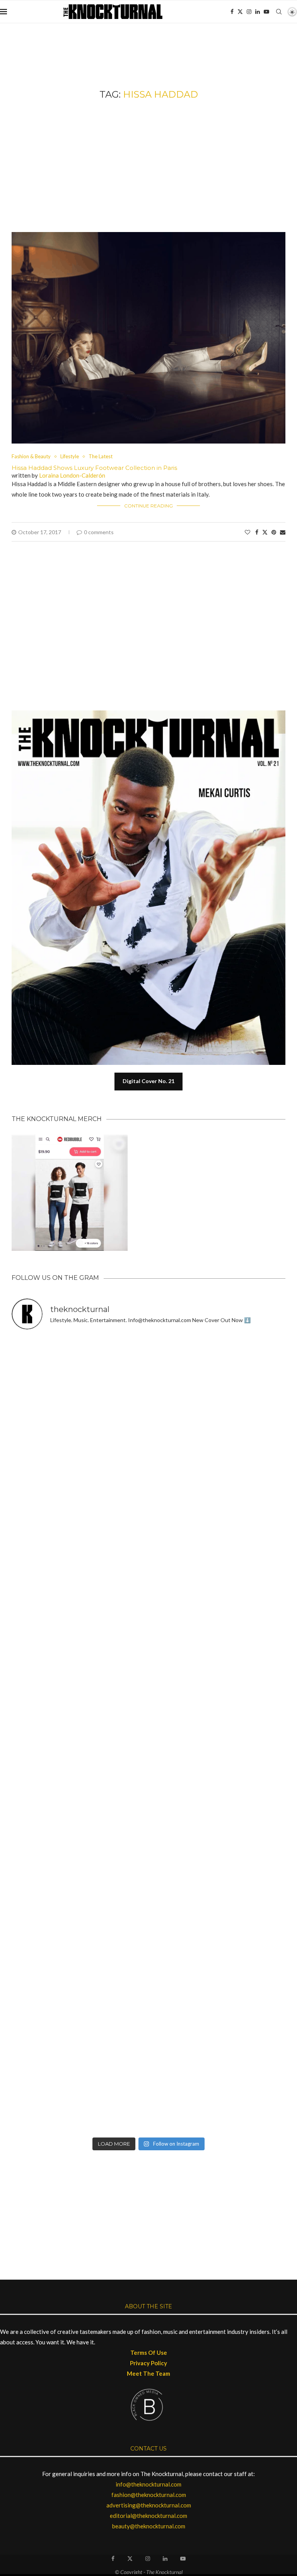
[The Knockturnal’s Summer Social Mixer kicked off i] (218, 1774)
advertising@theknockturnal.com (149, 2505)
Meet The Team (148, 2373)
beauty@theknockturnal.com (149, 2526)
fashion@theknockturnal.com (149, 2495)
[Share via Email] (283, 532)
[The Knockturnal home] (148, 2187)
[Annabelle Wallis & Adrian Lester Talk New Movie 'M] (79, 1456)
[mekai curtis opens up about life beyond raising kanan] (152, 714)
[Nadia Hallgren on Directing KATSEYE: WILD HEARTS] (79, 1616)
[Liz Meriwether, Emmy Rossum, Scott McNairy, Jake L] (218, 2093)
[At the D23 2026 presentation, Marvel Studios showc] (218, 1456)
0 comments (99, 532)
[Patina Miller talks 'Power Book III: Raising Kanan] (218, 1934)
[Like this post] (247, 532)
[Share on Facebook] (257, 532)
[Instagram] (249, 12)
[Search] (279, 12)
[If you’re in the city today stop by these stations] (79, 1774)
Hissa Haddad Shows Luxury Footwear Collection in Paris (94, 468)
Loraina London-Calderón (72, 475)
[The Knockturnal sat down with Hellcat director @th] (218, 1616)
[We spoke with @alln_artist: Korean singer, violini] (79, 1536)
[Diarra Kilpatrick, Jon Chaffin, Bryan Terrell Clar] (218, 2013)
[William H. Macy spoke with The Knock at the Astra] (218, 1536)
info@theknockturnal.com (148, 2484)
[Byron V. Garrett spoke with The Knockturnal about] (79, 1854)
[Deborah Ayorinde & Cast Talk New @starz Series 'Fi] (79, 2013)
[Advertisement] (148, 166)
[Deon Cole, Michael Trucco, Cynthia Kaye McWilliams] (79, 2093)
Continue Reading (148, 506)
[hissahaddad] (148, 236)
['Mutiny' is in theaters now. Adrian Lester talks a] (218, 1377)
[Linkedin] (258, 12)
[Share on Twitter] (265, 532)
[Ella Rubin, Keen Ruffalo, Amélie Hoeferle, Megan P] (79, 1377)
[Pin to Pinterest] (274, 532)
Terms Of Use (149, 2352)
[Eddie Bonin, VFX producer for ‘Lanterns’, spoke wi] (79, 1695)
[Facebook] (232, 12)
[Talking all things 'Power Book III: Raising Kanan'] (79, 1934)
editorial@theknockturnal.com (148, 2516)
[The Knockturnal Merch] (70, 1138)
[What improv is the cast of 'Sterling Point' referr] (218, 1695)
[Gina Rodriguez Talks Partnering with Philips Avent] (218, 1854)
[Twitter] (240, 12)
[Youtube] (266, 12)
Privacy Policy (148, 2363)
